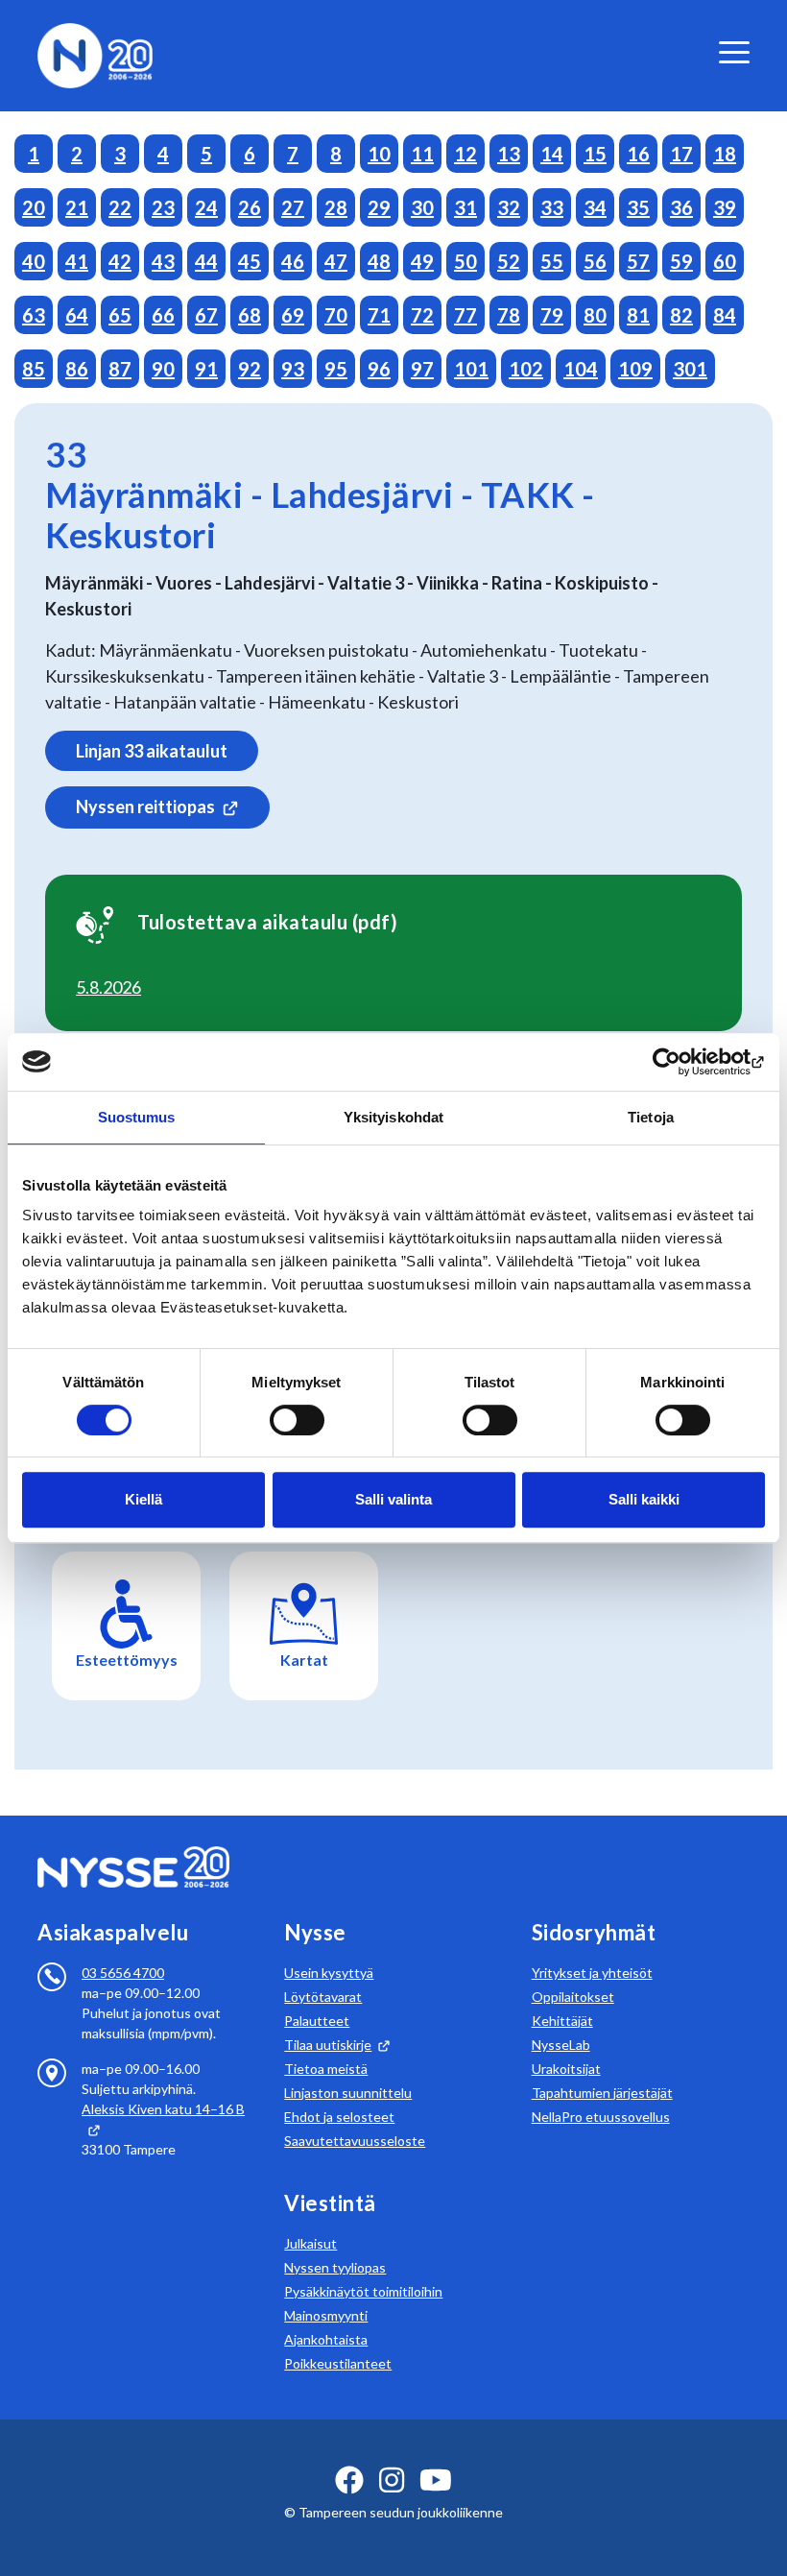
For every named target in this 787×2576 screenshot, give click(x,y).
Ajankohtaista (326, 2339)
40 (34, 261)
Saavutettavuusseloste (355, 2141)
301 (690, 369)
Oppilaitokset (573, 1997)
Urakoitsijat (566, 2069)
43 (163, 261)
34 (595, 207)
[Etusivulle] (95, 53)
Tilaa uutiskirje (328, 2045)
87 (120, 369)
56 (595, 261)
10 (379, 154)
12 (465, 154)
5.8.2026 (108, 987)
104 (581, 369)
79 (552, 315)
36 (681, 207)
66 (163, 315)
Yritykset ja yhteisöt (592, 1973)
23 (163, 207)
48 (379, 261)
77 (465, 315)
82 (681, 315)
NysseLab (561, 2045)
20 (34, 207)
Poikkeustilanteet (338, 2363)
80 (595, 315)
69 (293, 315)
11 (422, 154)
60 (725, 261)
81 (638, 315)
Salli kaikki (644, 1499)
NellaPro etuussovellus (601, 2117)
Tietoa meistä (326, 2069)
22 (120, 207)
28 (336, 207)
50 (465, 261)
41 (77, 261)
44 (206, 261)
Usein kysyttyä (329, 1973)
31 (465, 207)
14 (552, 154)
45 (250, 261)
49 (422, 261)
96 (379, 369)
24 (206, 207)
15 (595, 154)
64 (77, 315)
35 (638, 207)
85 (34, 369)
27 (293, 207)
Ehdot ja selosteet (339, 2117)
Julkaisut (310, 2243)
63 (34, 315)
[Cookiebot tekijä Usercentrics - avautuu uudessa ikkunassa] (681, 1062)
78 (509, 315)
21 (77, 207)
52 (509, 261)
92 (250, 369)
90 (163, 369)
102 (526, 369)
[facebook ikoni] (349, 2480)
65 (120, 315)
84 (725, 315)
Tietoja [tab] (651, 1117)
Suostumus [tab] (137, 1117)
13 (509, 154)
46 (293, 261)
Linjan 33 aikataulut (152, 751)
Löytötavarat (323, 1997)
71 (379, 315)
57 (638, 261)
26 (250, 207)
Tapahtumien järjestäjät (602, 2093)
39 (725, 207)
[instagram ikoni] (392, 2480)
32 (509, 207)
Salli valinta (393, 1499)
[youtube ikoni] (436, 2480)
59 (681, 261)
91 (206, 369)
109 (635, 369)
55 (552, 261)
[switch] (297, 1420)
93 (293, 369)
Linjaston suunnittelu (348, 2093)
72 (422, 315)
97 (422, 369)
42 (120, 261)
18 (725, 154)
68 (250, 315)
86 (77, 369)
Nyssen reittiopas (145, 807)
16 (638, 154)
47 (336, 261)
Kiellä (143, 1499)
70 (336, 315)
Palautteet (317, 2021)
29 (379, 207)
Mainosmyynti (326, 2315)
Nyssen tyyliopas (335, 2267)
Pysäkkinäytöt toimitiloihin (363, 2291)
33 (552, 207)
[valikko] (734, 52)
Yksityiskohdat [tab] (393, 1117)
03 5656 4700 (123, 1973)
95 (336, 369)
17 (681, 154)
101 (471, 369)
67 (206, 315)
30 (422, 207)
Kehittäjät (562, 2021)
